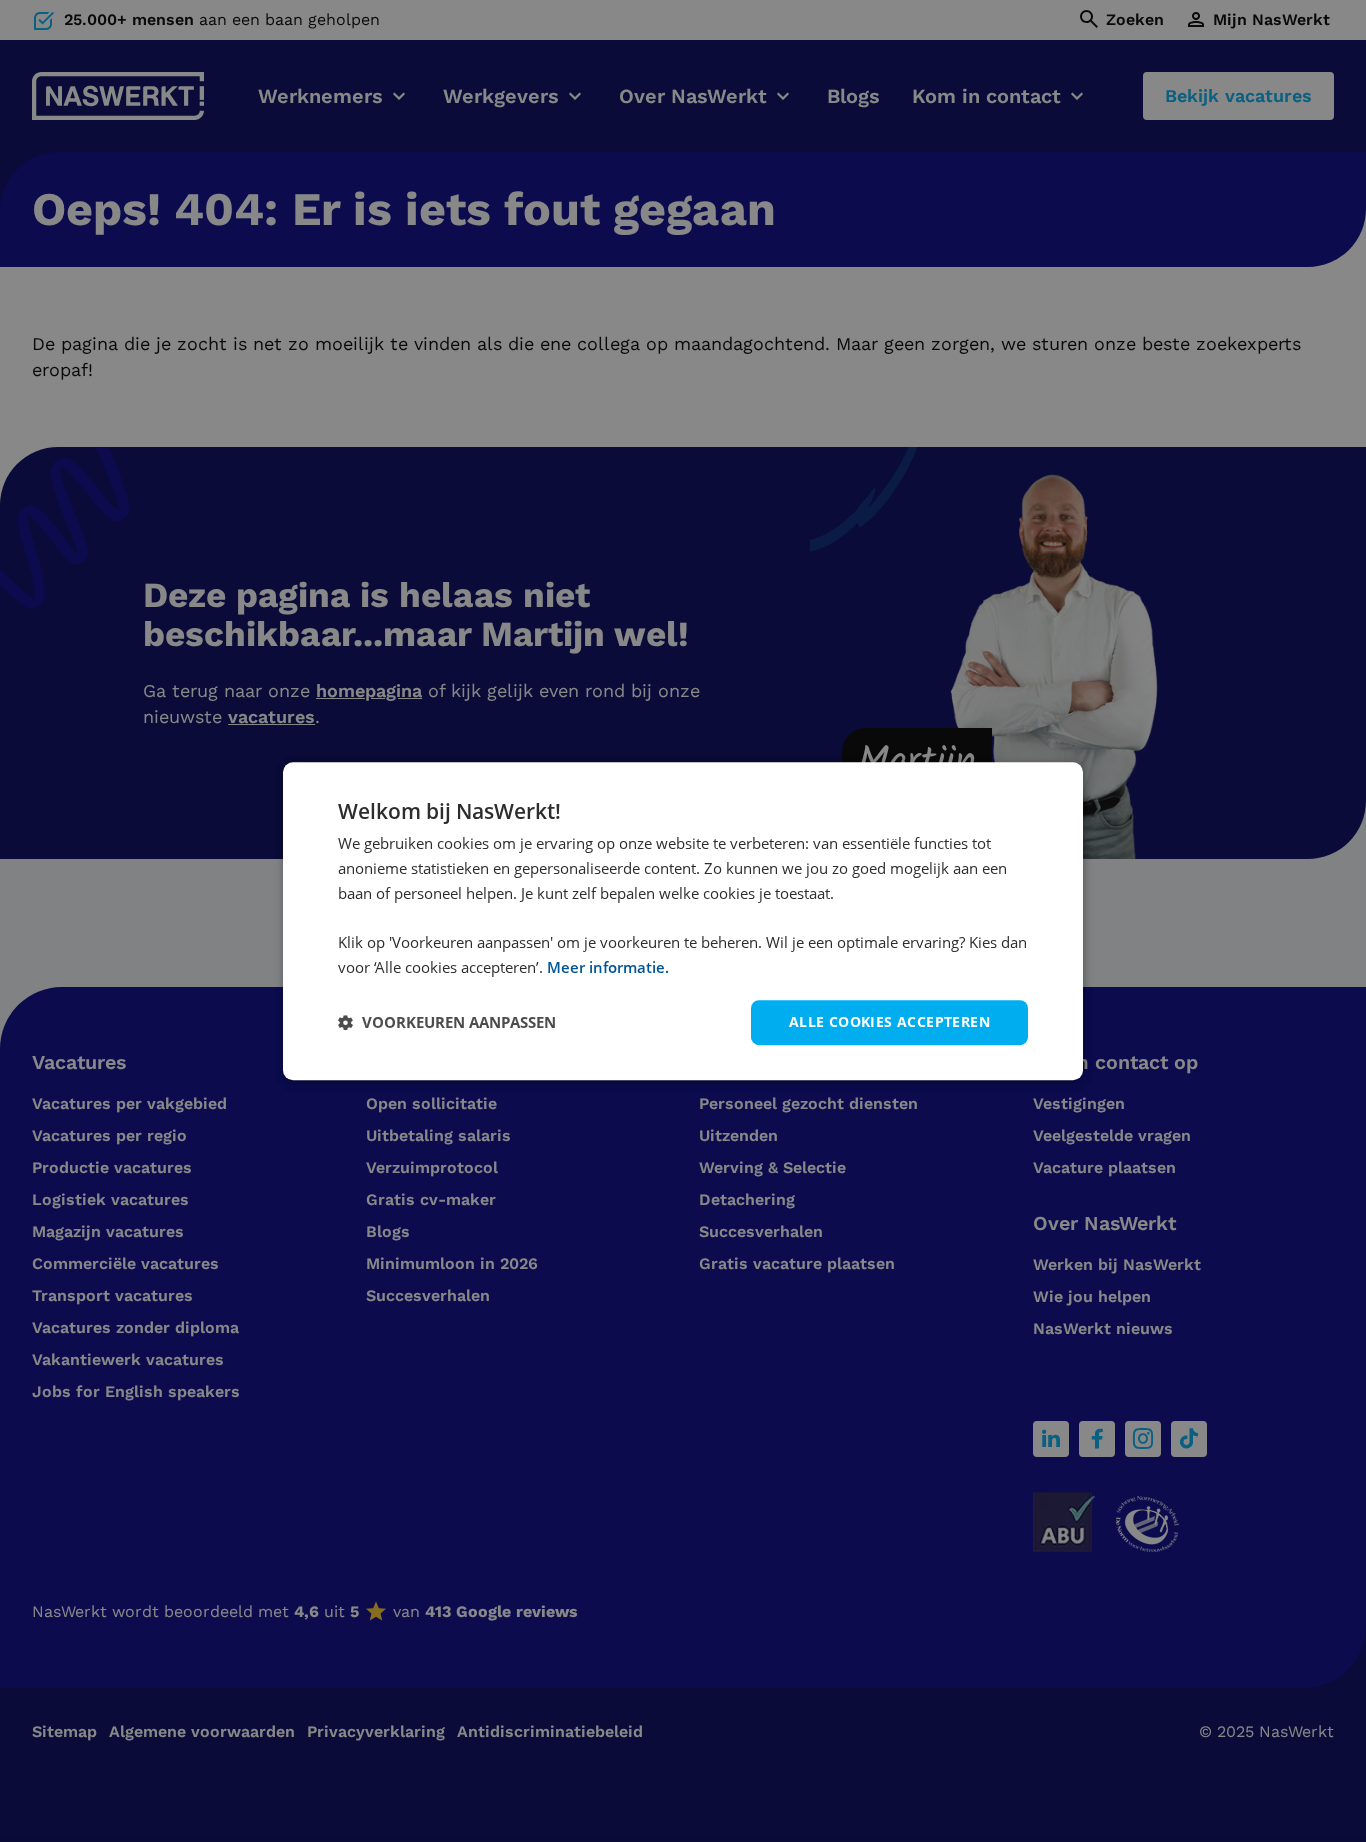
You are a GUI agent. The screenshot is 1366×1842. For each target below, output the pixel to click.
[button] (447, 1022)
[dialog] (683, 921)
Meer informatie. (608, 967)
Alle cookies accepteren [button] (889, 1021)
